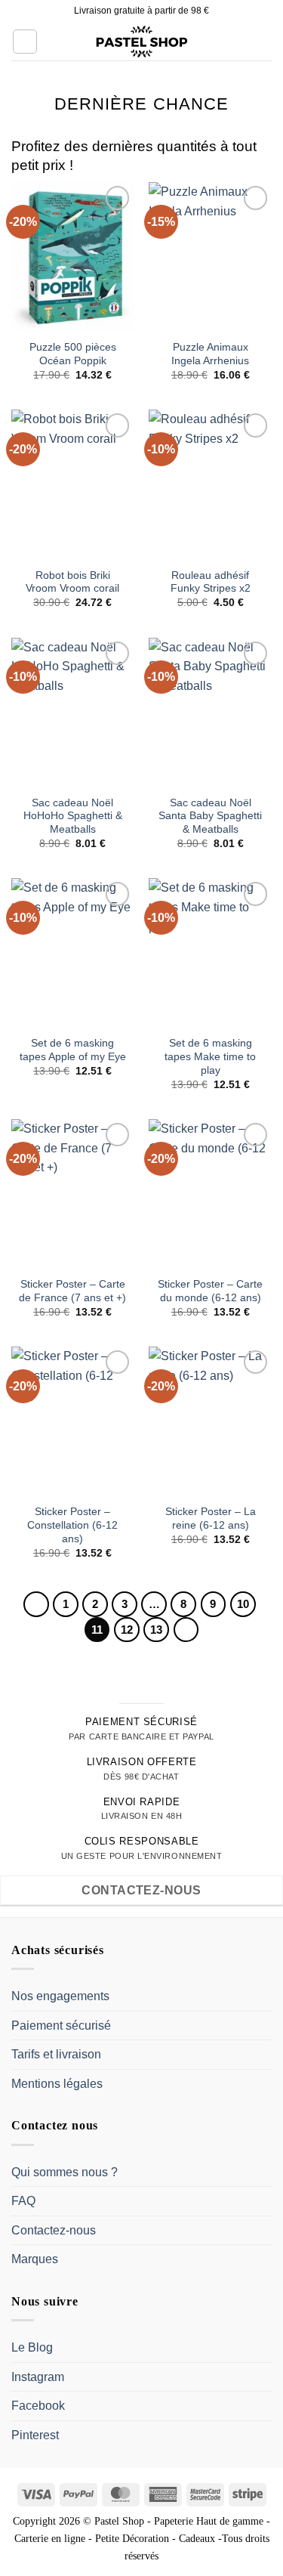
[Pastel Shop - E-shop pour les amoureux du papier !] (142, 42)
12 (127, 1630)
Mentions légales (57, 2084)
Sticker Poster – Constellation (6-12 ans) (72, 1525)
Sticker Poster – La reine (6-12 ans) (211, 1518)
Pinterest (35, 2435)
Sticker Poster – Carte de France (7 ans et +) (72, 1291)
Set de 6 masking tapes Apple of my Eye (73, 1050)
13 (156, 1630)
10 (243, 1604)
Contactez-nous (54, 2230)
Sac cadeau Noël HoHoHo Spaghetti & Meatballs (73, 816)
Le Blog (32, 2347)
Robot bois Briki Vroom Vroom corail (72, 582)
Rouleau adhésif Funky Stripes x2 (211, 582)
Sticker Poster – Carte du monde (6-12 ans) (210, 1291)
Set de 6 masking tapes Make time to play (210, 1056)
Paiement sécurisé (61, 2026)
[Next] (186, 1630)
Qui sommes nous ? (65, 2172)
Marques (35, 2259)
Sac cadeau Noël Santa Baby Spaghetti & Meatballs (210, 816)
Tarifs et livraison (56, 2054)
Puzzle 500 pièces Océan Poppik (73, 354)
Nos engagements (60, 1996)
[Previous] (36, 1604)
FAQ (23, 2201)
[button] (25, 42)
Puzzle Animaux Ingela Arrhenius (210, 354)
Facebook (38, 2406)
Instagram (38, 2377)
